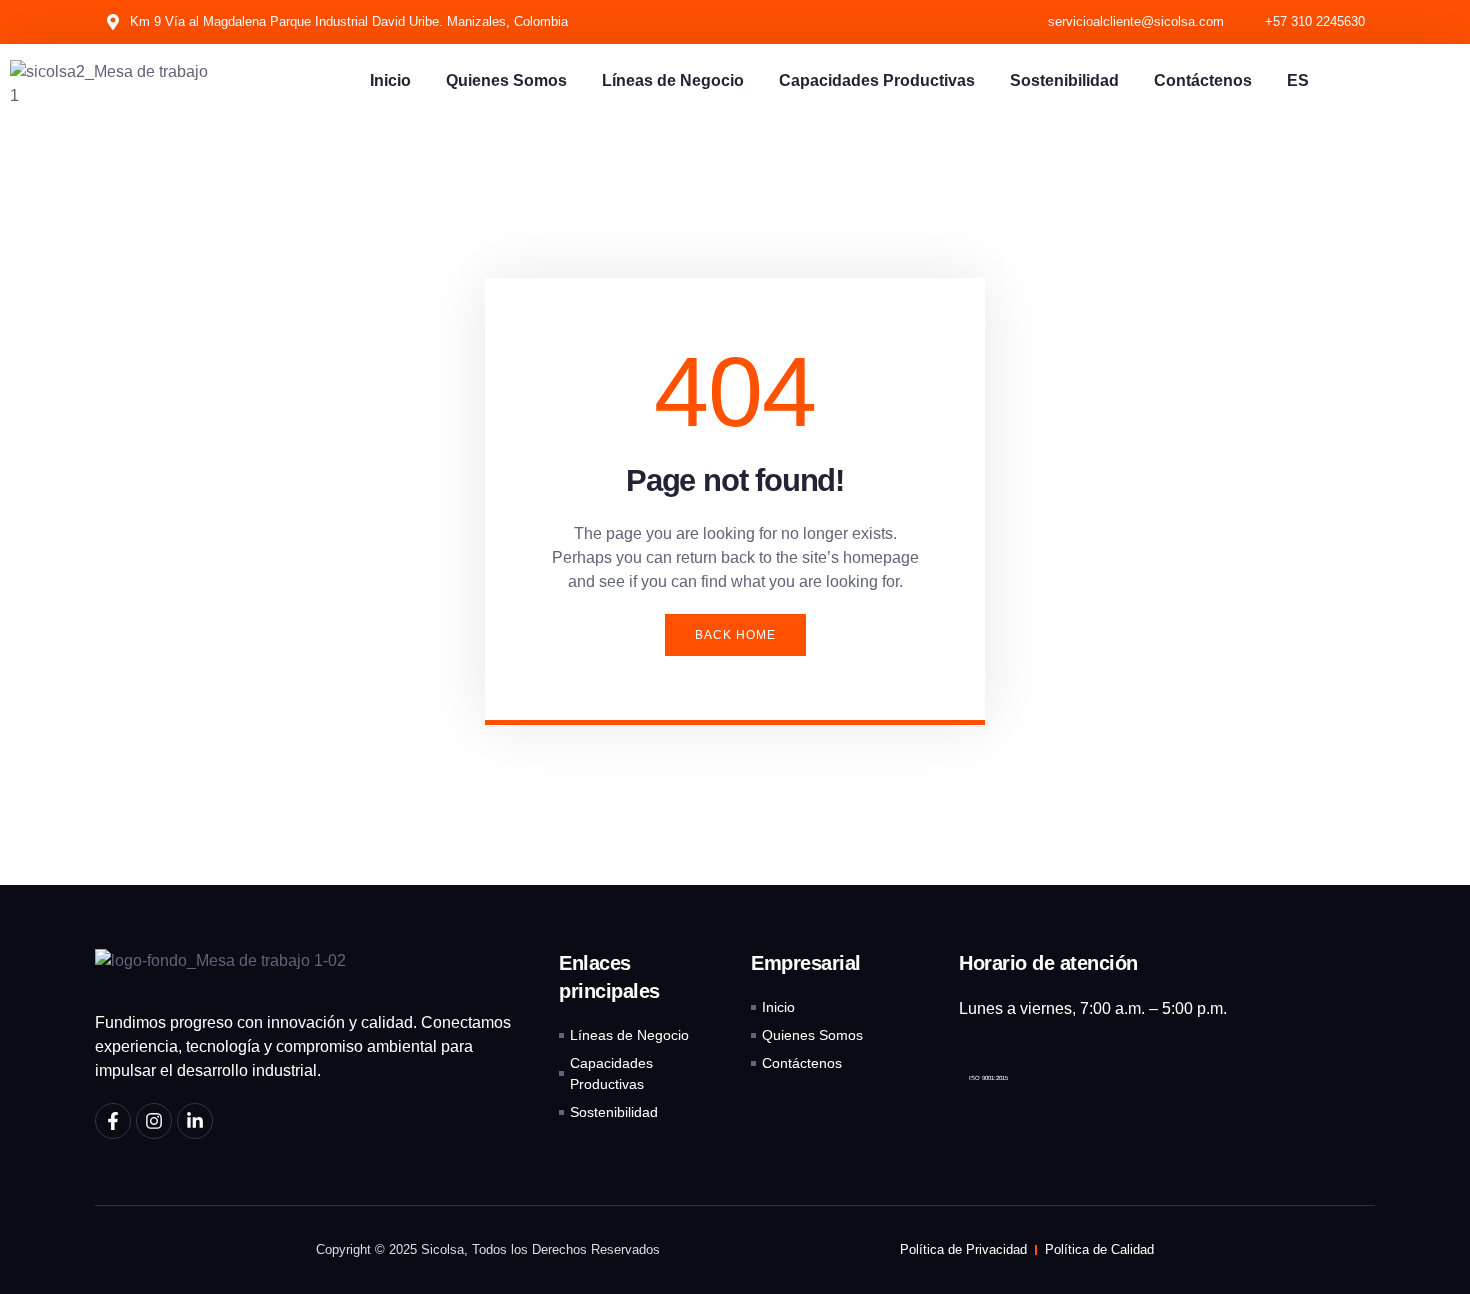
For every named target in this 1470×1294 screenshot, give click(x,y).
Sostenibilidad (1064, 80)
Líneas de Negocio (673, 80)
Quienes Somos (506, 80)
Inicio (390, 80)
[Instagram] (154, 1121)
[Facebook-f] (113, 1121)
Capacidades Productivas (877, 80)
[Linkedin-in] (195, 1121)
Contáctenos (1203, 80)
